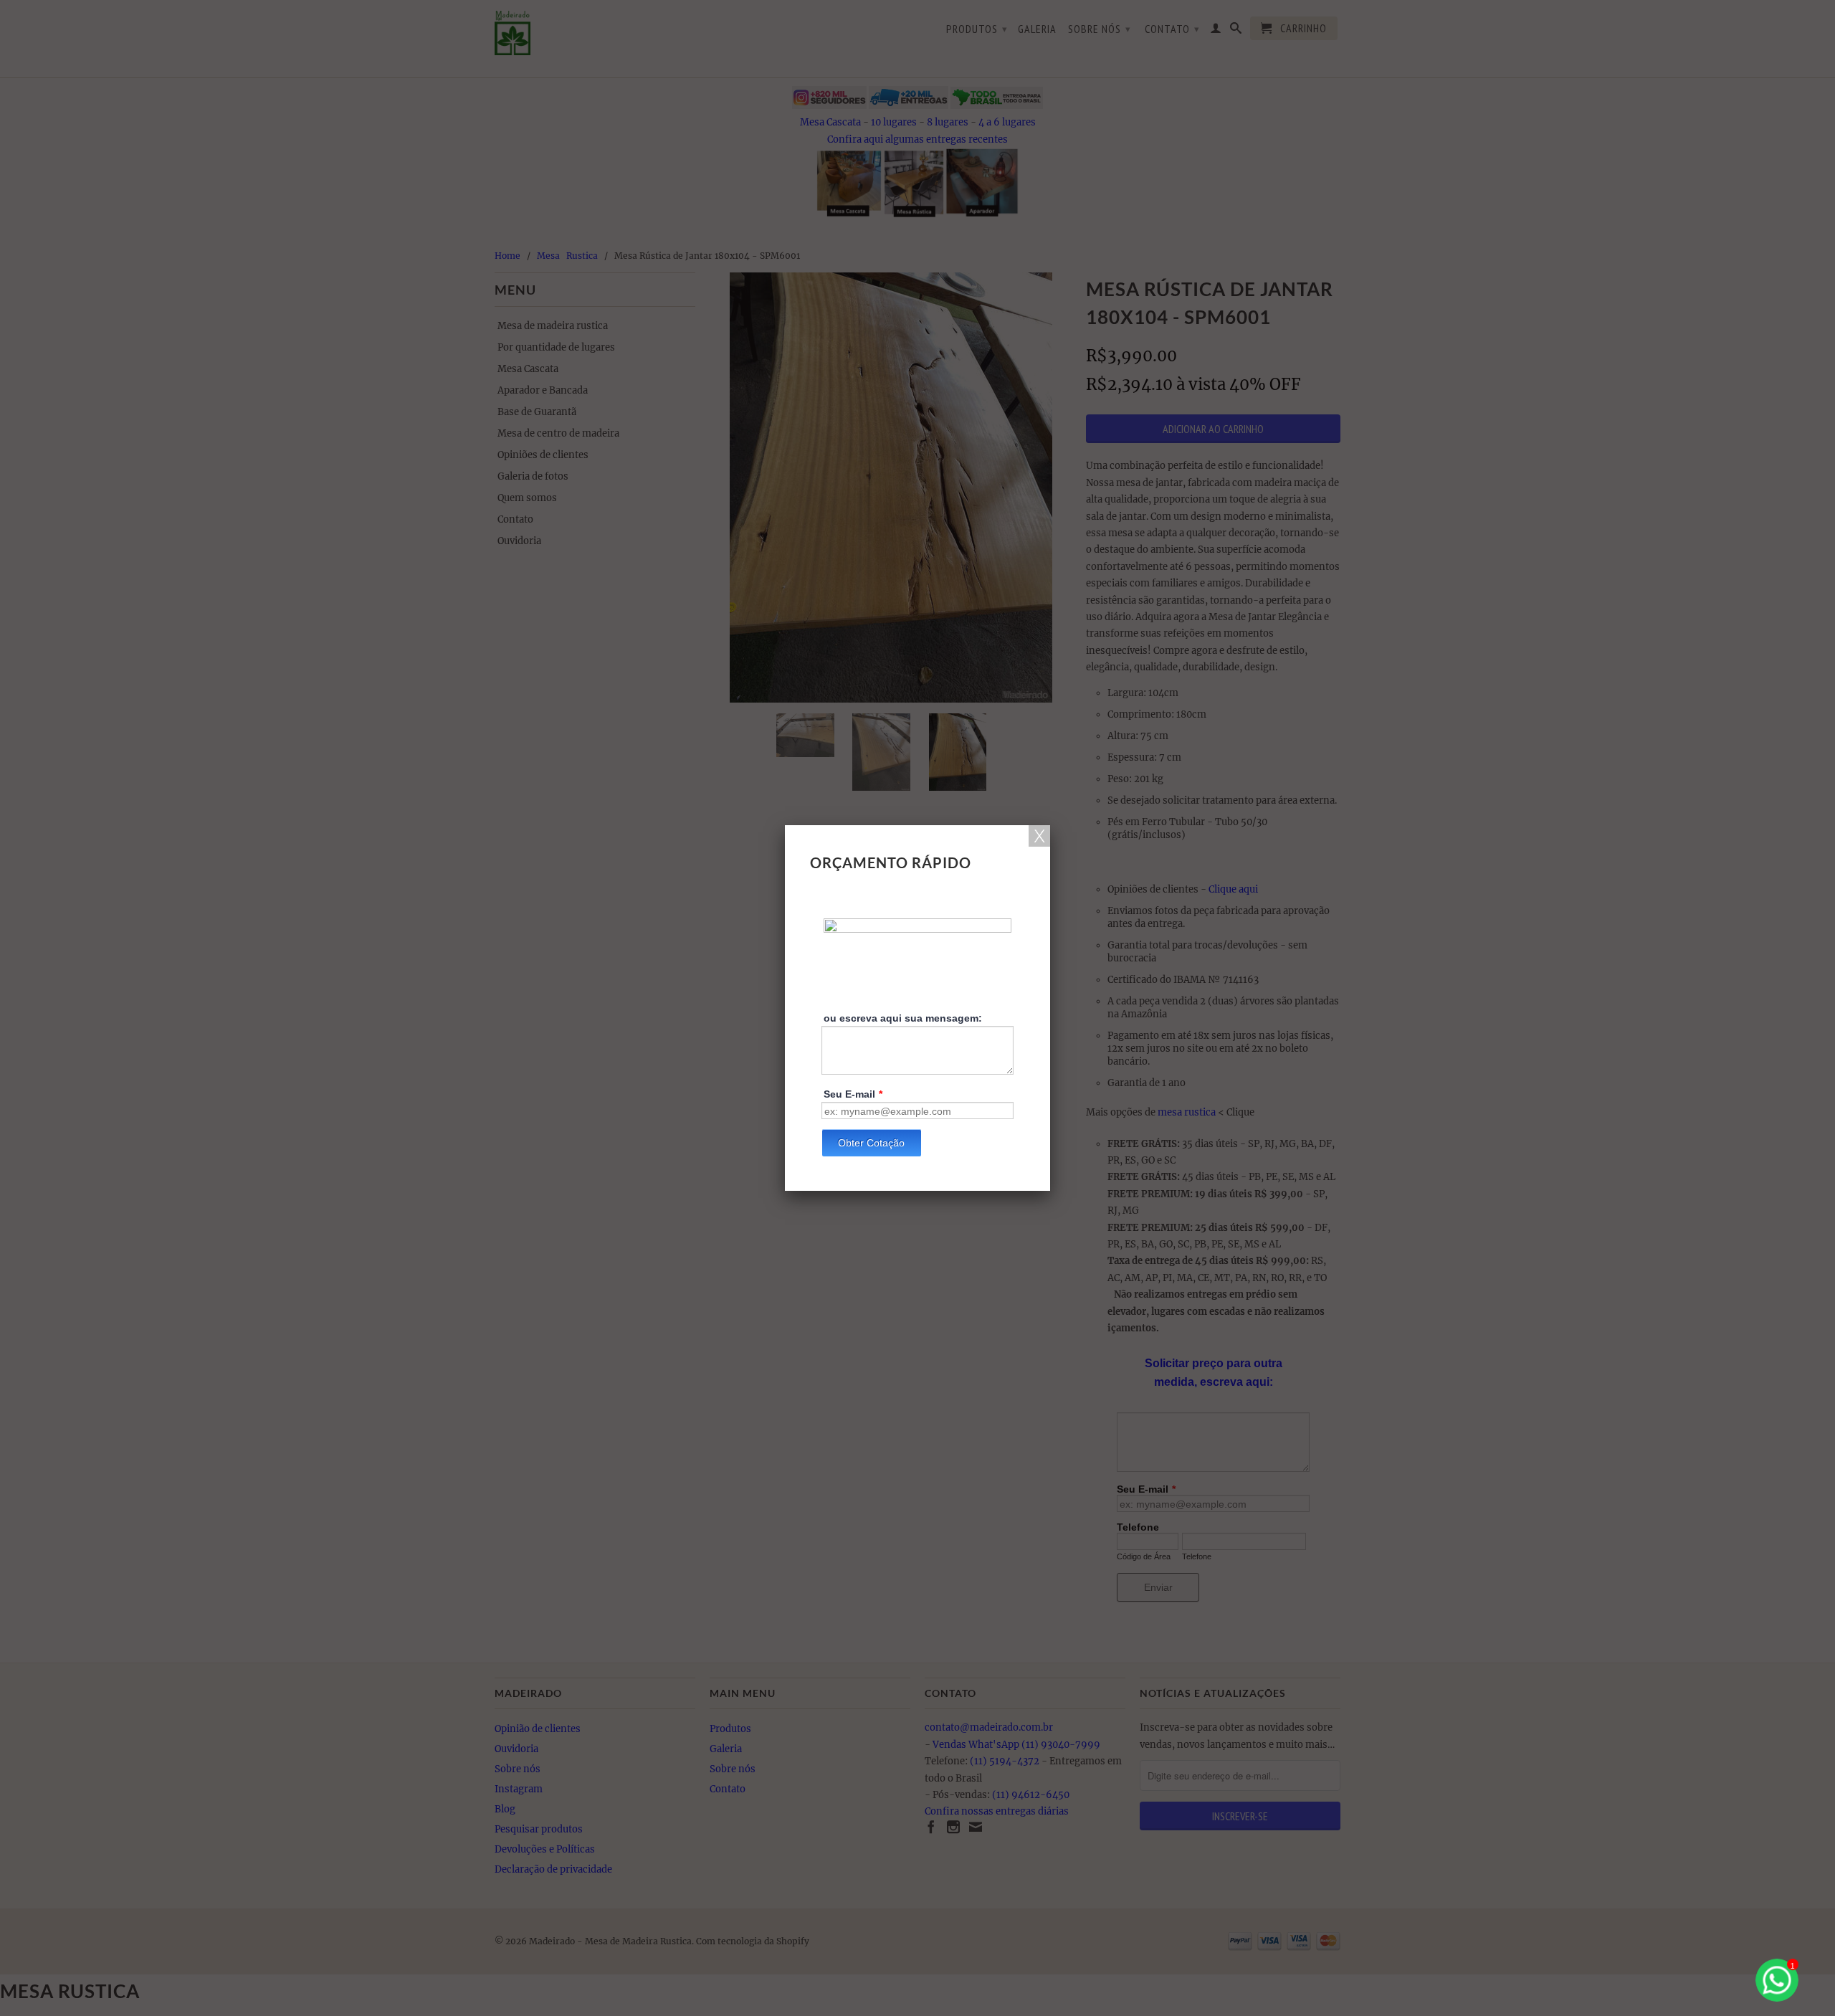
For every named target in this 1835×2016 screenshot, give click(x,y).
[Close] (1039, 836)
